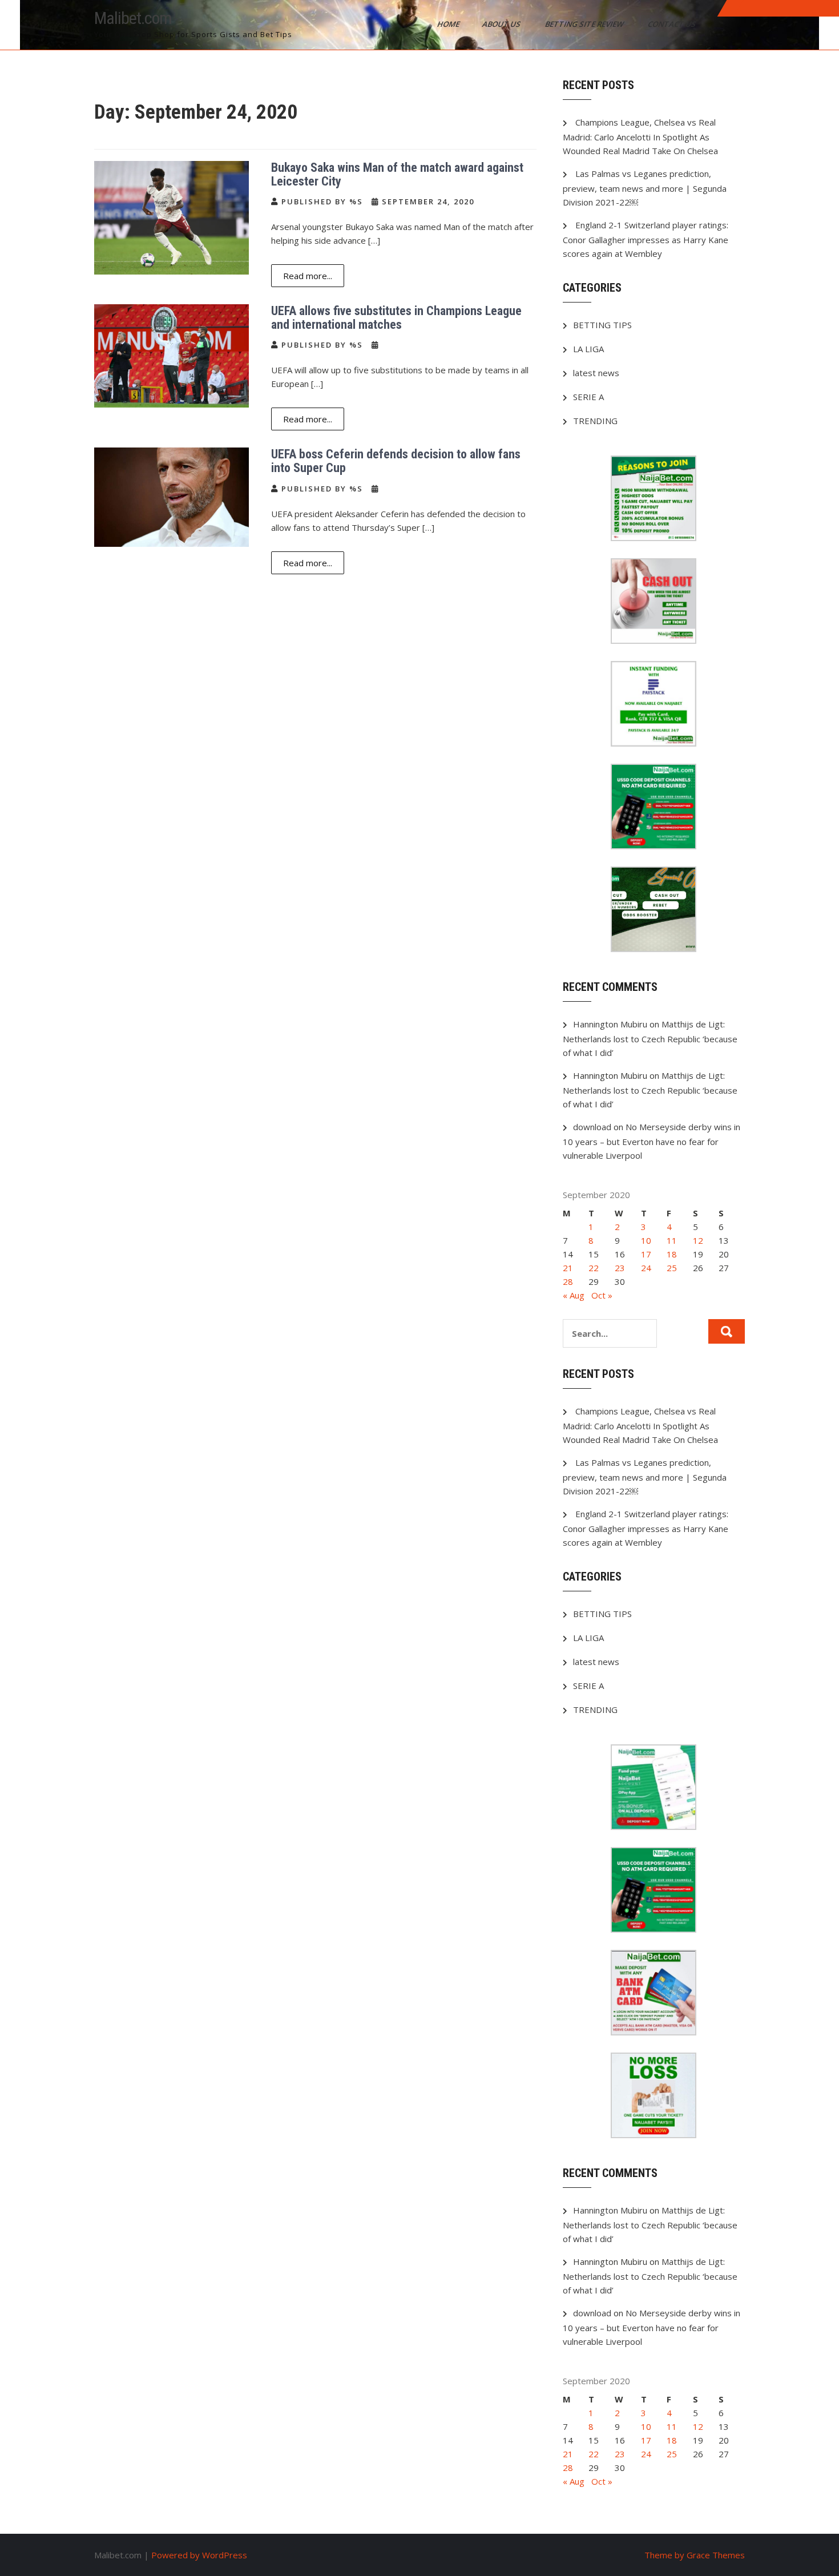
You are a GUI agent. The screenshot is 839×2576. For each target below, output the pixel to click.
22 (594, 1268)
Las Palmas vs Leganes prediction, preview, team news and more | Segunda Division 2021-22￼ (645, 188)
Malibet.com (133, 18)
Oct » (602, 1295)
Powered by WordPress (199, 2555)
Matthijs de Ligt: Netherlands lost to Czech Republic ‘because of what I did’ (650, 1038)
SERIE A (588, 397)
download (592, 1127)
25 (672, 1268)
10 (646, 1240)
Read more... (308, 276)
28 (568, 1281)
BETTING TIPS (602, 325)
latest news (596, 373)
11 (672, 1240)
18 (672, 1254)
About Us (502, 24)
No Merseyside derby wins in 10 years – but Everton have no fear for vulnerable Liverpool (652, 1141)
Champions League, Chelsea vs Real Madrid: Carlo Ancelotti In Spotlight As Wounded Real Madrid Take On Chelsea (640, 136)
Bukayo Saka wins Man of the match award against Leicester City (397, 174)
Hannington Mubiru (610, 1024)
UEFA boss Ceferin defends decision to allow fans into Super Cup (396, 461)
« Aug (574, 1295)
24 (646, 1268)
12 (698, 1240)
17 (646, 1254)
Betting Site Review (585, 24)
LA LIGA (588, 349)
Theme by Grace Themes (695, 2555)
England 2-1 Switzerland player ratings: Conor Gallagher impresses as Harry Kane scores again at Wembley (646, 239)
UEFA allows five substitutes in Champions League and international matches (396, 318)
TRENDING (595, 421)
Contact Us (673, 24)
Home (449, 24)
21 (568, 1268)
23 (620, 1268)
